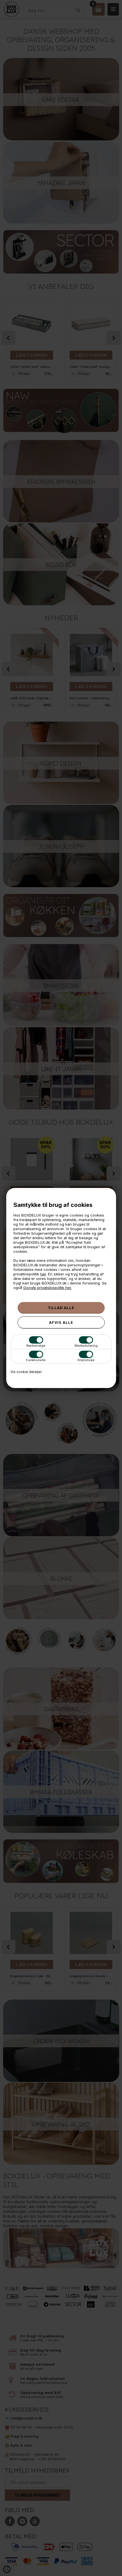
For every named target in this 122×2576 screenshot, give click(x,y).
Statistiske (86, 1360)
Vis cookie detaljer (26, 1372)
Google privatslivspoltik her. (48, 1288)
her (43, 1274)
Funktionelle (36, 1360)
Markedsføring (86, 1346)
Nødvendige (36, 1346)
